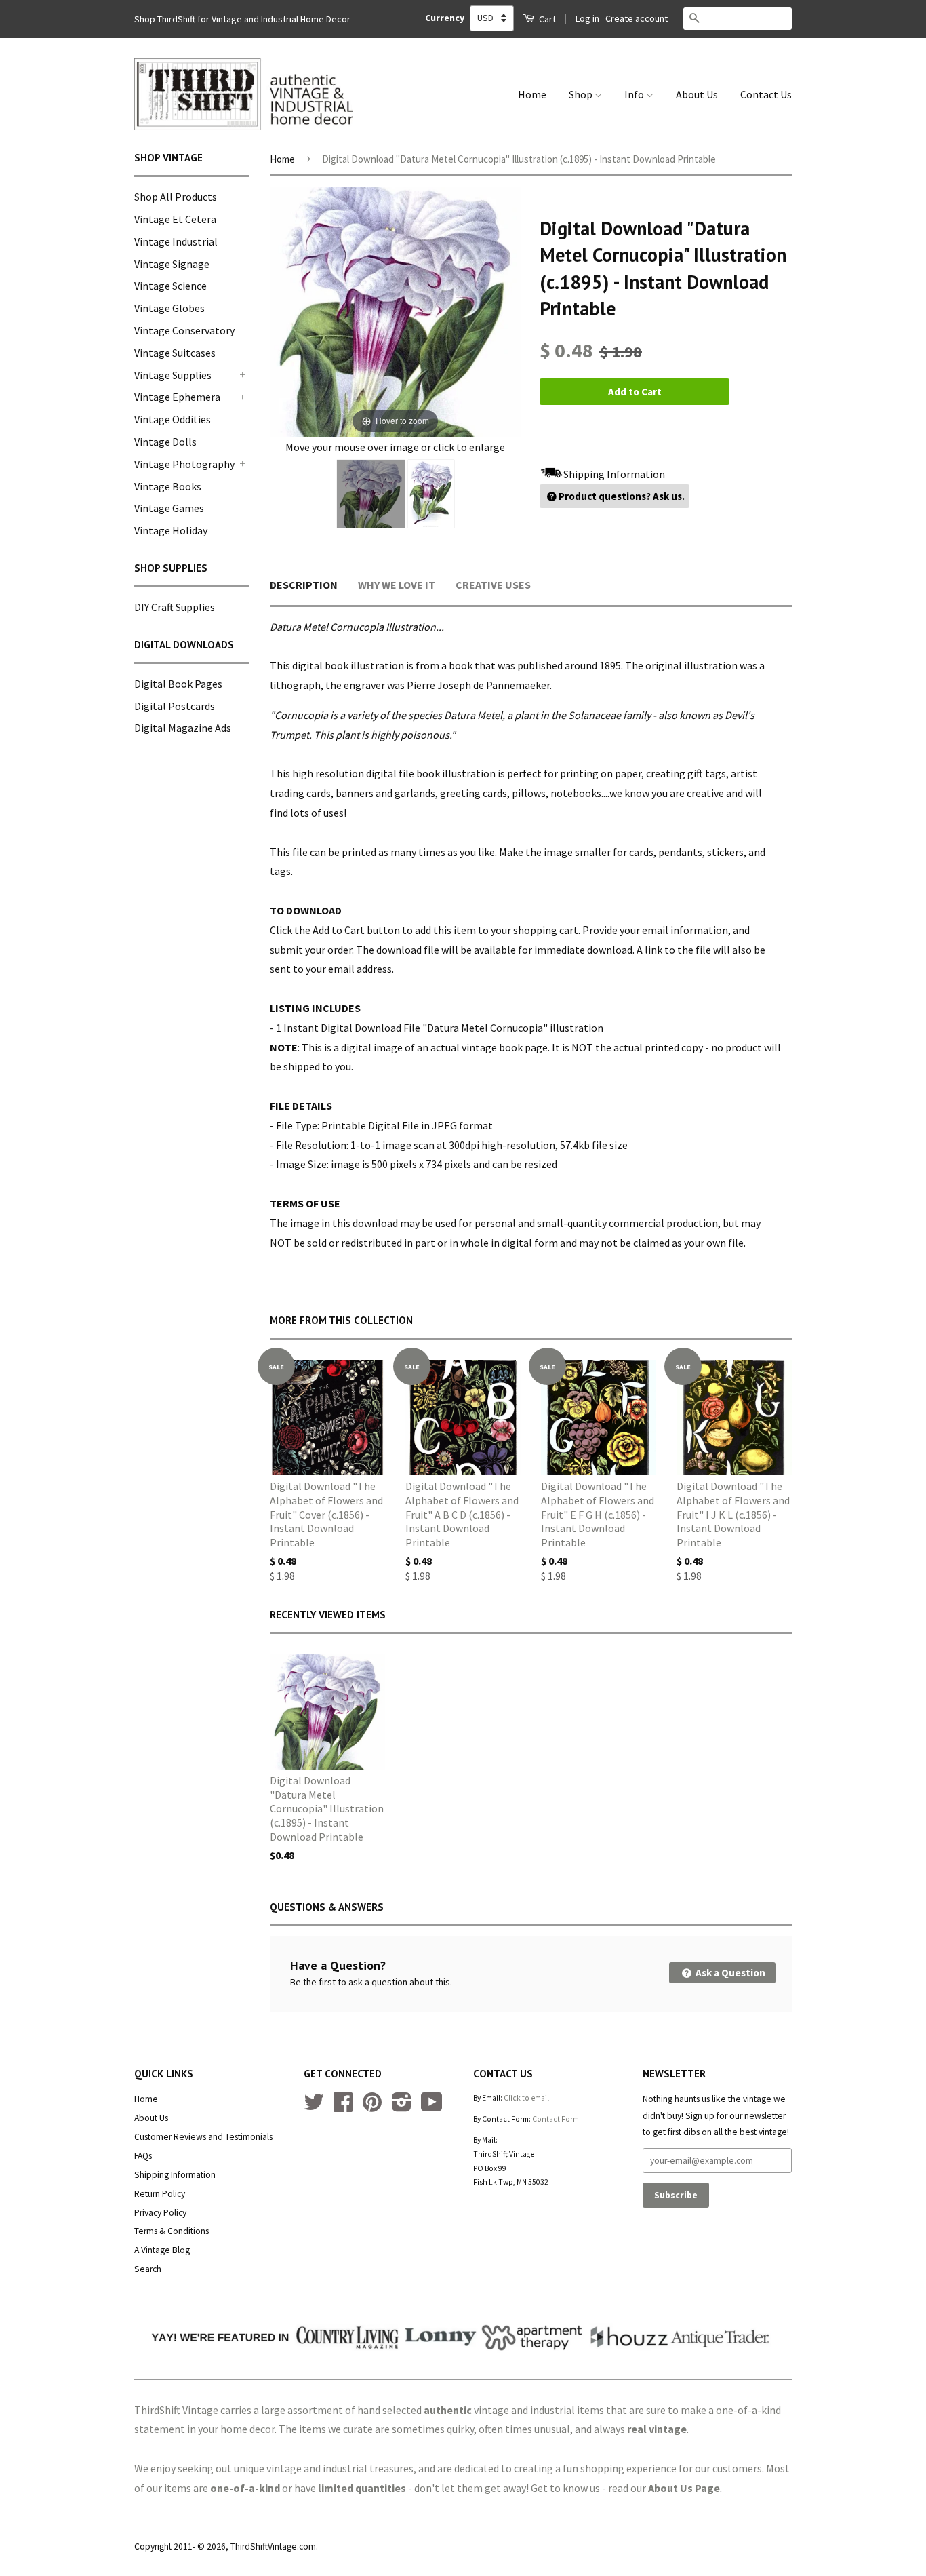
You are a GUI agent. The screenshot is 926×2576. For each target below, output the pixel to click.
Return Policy (160, 2194)
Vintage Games (169, 508)
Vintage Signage (172, 264)
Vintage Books (168, 486)
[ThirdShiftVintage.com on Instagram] (402, 2107)
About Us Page (684, 2488)
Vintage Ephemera (177, 397)
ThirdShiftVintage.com (273, 2546)
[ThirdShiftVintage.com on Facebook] (343, 2107)
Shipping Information (175, 2175)
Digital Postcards (175, 706)
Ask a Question (729, 1973)
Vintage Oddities (173, 419)
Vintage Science (170, 286)
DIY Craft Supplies (175, 607)
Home (532, 94)
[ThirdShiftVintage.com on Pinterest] (372, 2107)
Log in (587, 18)
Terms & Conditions (172, 2231)
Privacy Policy (160, 2213)
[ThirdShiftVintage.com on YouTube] (432, 2107)
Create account (637, 18)
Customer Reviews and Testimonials (203, 2137)
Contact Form (556, 2119)
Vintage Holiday (171, 530)
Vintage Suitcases (175, 353)
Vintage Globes (169, 308)
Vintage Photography (184, 464)
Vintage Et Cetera (175, 219)
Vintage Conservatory (184, 330)
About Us (697, 94)
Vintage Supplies (173, 375)
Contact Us (766, 94)
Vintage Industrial (176, 241)
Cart (546, 19)
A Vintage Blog (162, 2250)
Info (635, 94)
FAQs (143, 2156)
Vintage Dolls (165, 442)
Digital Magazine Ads (183, 728)
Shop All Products (176, 197)
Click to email (526, 2098)
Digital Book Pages (178, 684)
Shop (582, 94)
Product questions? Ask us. (622, 496)
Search (148, 2269)
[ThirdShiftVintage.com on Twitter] (314, 2107)
